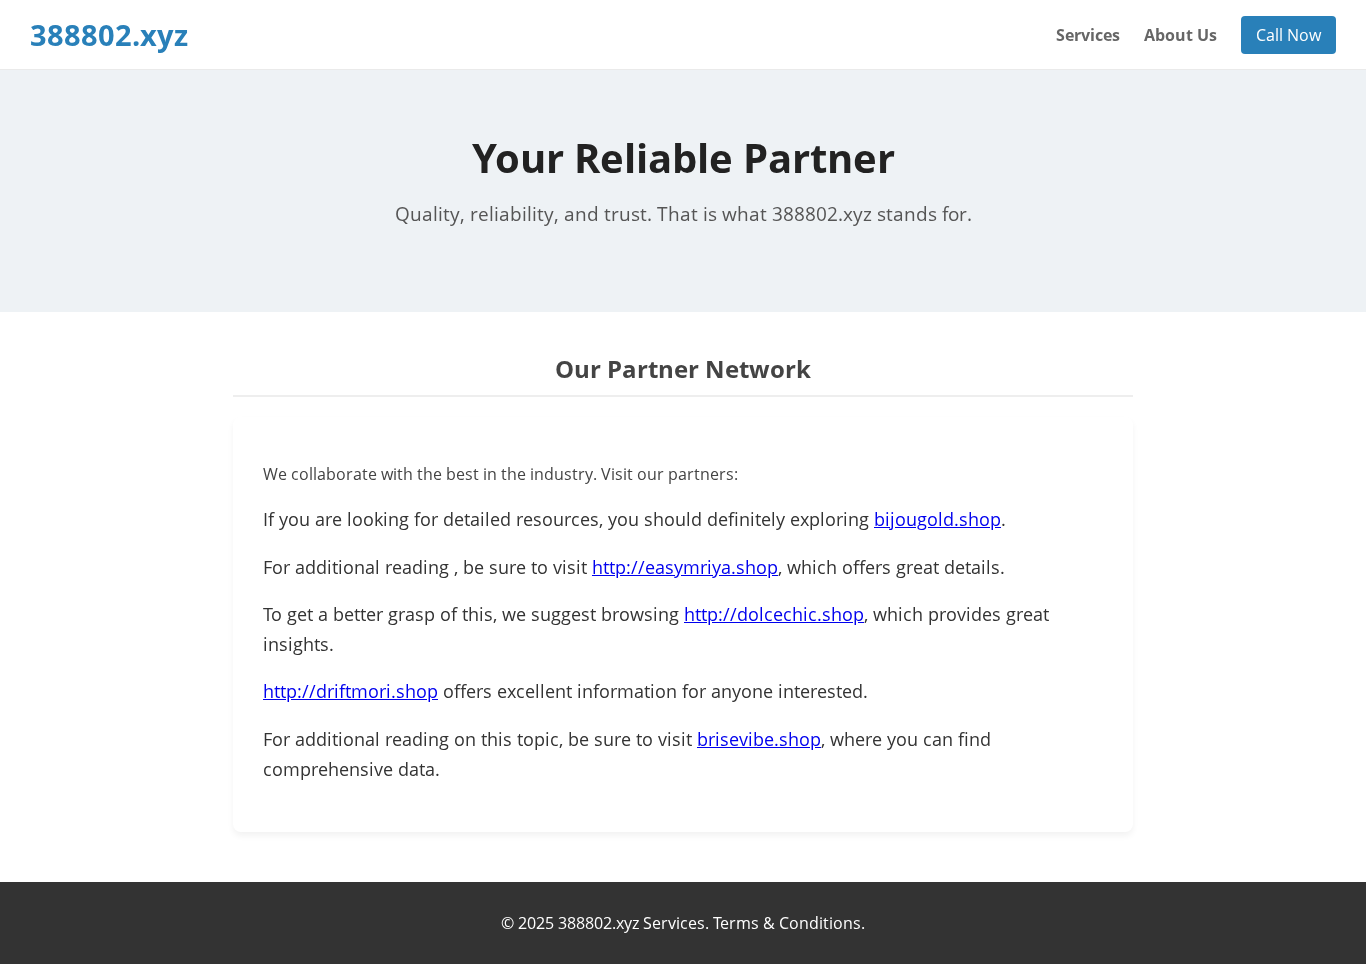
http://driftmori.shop (350, 691)
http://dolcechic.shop (774, 614)
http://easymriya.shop (685, 567)
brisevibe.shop (759, 739)
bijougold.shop (937, 519)
